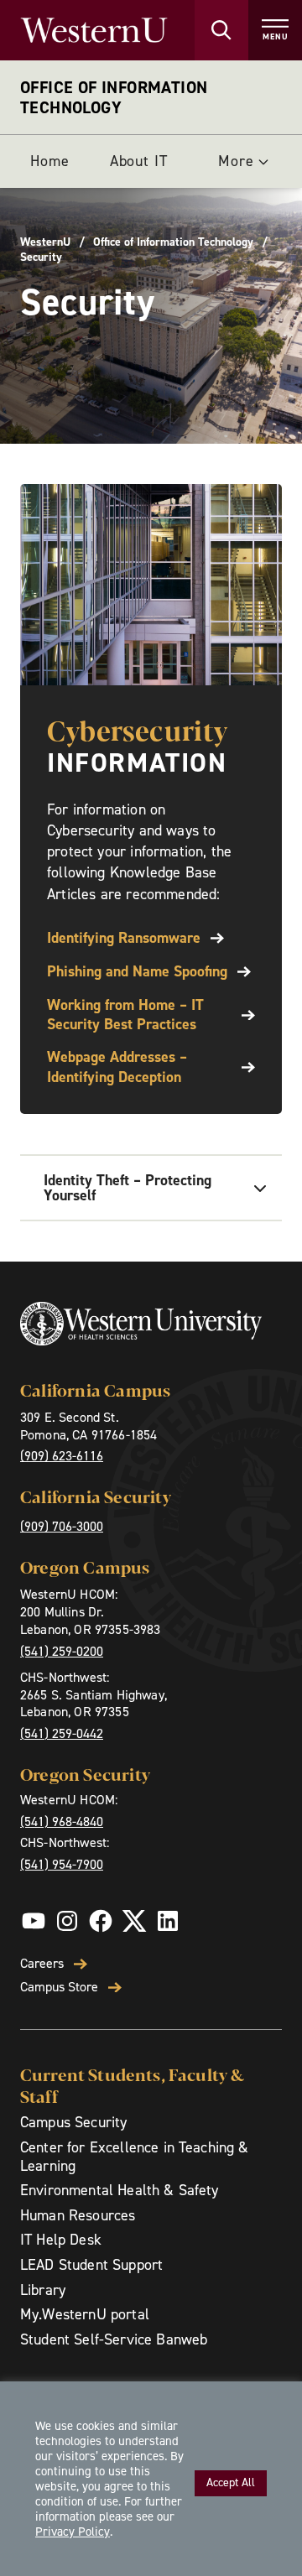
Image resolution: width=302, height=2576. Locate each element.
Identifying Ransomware (124, 938)
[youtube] (34, 1921)
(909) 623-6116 (62, 1456)
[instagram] (67, 1921)
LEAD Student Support (91, 2265)
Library (43, 2290)
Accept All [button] (231, 2482)
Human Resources (78, 2215)
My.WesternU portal (85, 2314)
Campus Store (59, 1987)
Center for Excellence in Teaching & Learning (135, 2157)
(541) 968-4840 (62, 1821)
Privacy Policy (73, 2532)
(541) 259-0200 (62, 1651)
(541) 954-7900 (62, 1864)
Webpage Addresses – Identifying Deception (117, 1067)
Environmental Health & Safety (120, 2190)
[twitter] (134, 1921)
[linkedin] (168, 1921)
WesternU (45, 242)
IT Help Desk (61, 2240)
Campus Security (73, 2122)
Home (50, 161)
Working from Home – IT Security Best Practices (125, 1015)
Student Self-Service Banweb (114, 2339)
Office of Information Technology (114, 97)
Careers (42, 1964)
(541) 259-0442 (62, 1733)
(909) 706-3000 (62, 1526)
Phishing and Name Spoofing (137, 972)
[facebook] (101, 1921)
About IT (139, 161)
